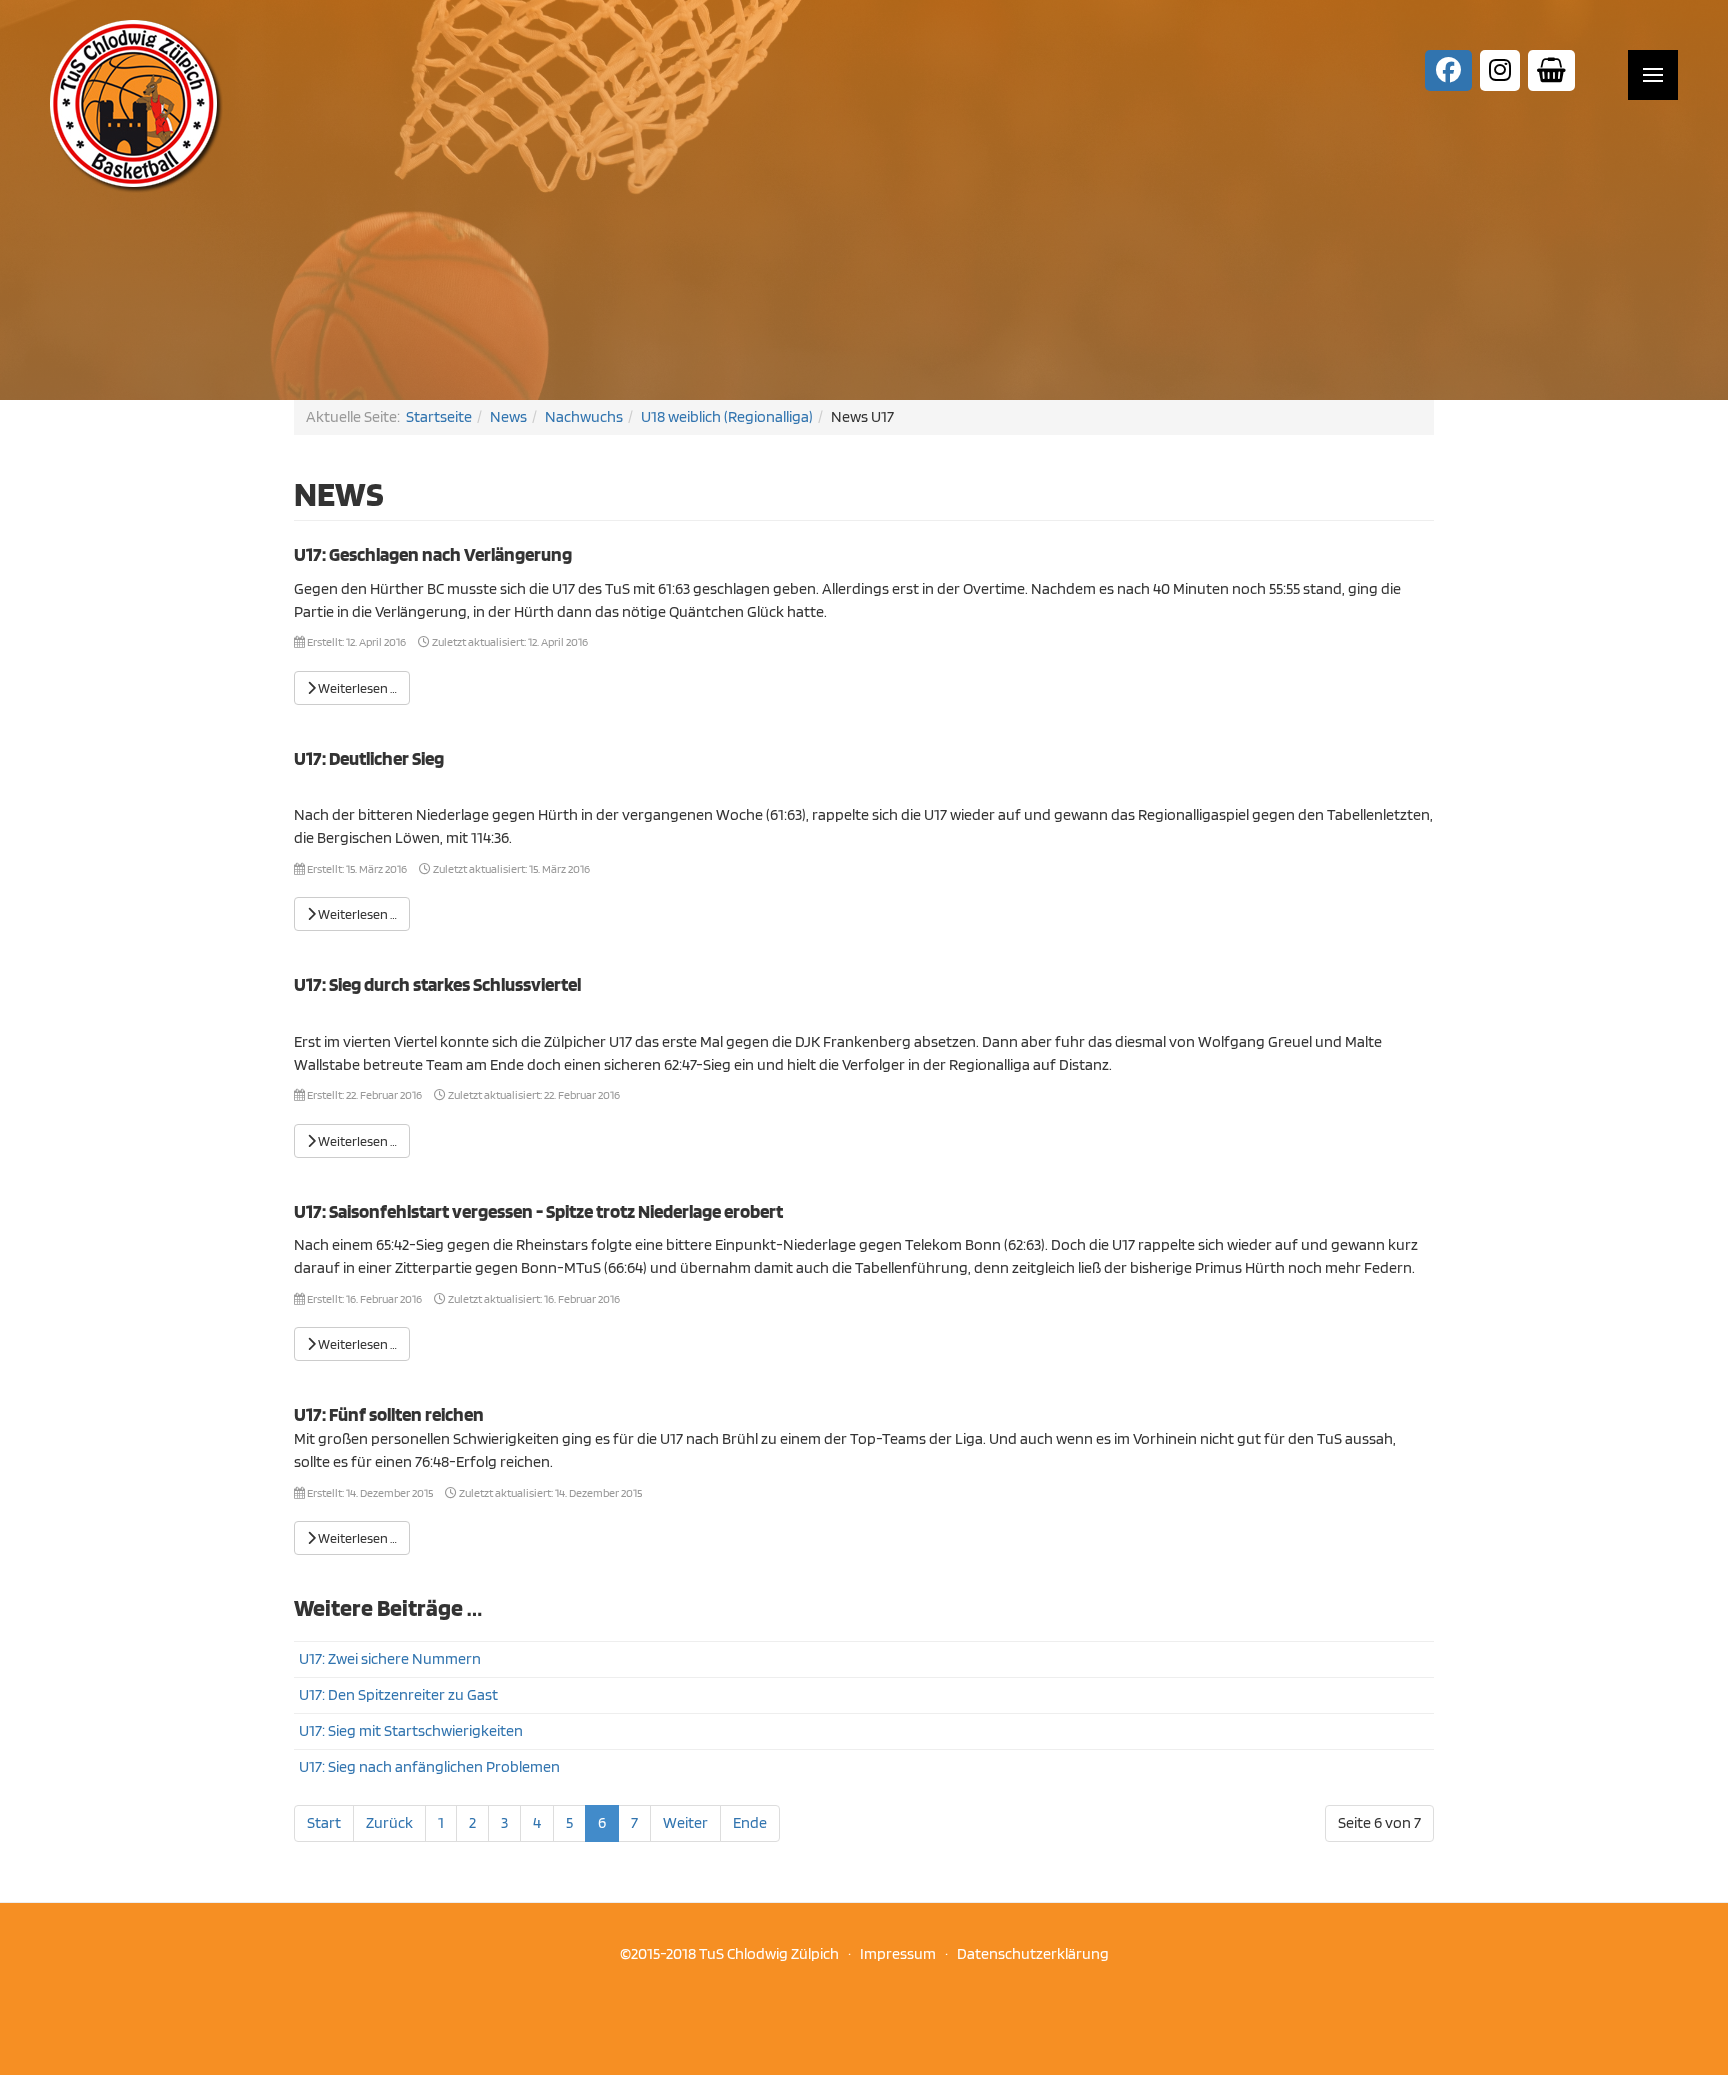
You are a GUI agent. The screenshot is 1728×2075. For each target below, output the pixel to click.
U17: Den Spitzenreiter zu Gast (398, 1694)
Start (324, 1822)
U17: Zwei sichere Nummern (390, 1658)
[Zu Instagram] (1500, 70)
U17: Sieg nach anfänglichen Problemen (429, 1766)
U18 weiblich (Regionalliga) (727, 416)
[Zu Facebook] (1448, 70)
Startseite (439, 416)
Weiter (685, 1822)
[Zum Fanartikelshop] (1551, 70)
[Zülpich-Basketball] (136, 104)
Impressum (901, 1953)
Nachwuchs (584, 416)
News (508, 416)
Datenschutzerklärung (1033, 1953)
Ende (750, 1822)
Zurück (389, 1822)
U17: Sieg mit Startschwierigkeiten (411, 1730)
